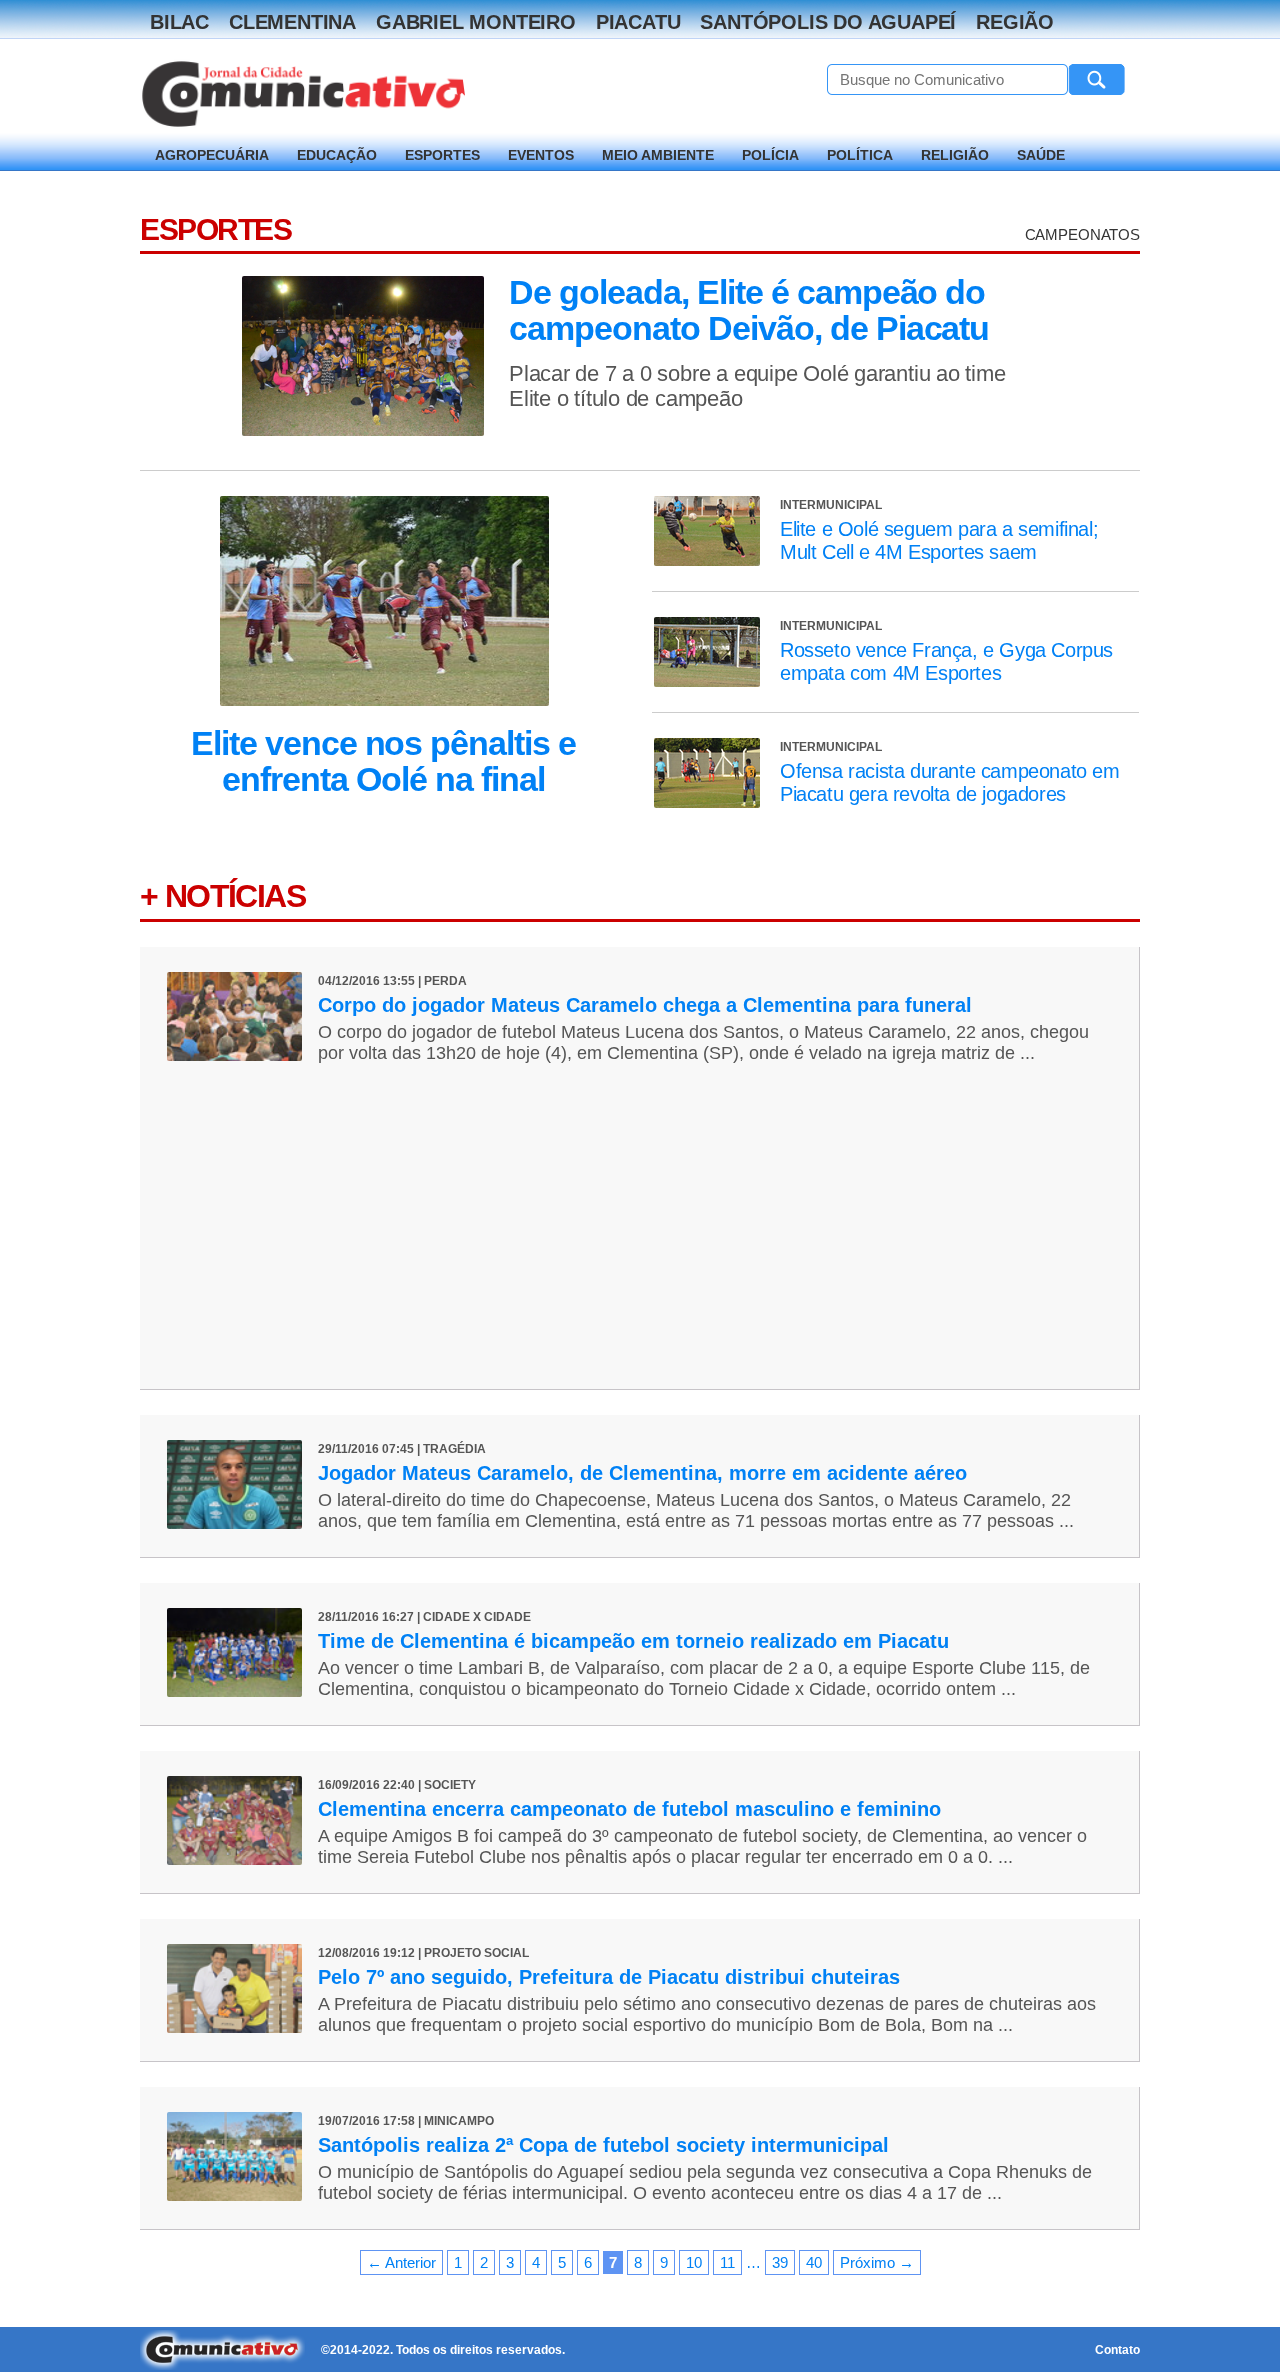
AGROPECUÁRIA (212, 155)
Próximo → (877, 2262)
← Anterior (401, 2262)
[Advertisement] (639, 1214)
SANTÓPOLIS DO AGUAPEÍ (828, 22)
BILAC (179, 22)
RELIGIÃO (955, 155)
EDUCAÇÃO (337, 155)
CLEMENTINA (292, 22)
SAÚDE (1041, 155)
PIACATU (638, 22)
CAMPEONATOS (1082, 234)
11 (727, 2262)
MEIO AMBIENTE (658, 155)
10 (694, 2262)
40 (814, 2262)
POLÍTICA (860, 155)
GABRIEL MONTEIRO (476, 22)
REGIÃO (1015, 22)
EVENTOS (541, 155)
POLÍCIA (770, 155)
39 (780, 2262)
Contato (1117, 2350)
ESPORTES (442, 155)
